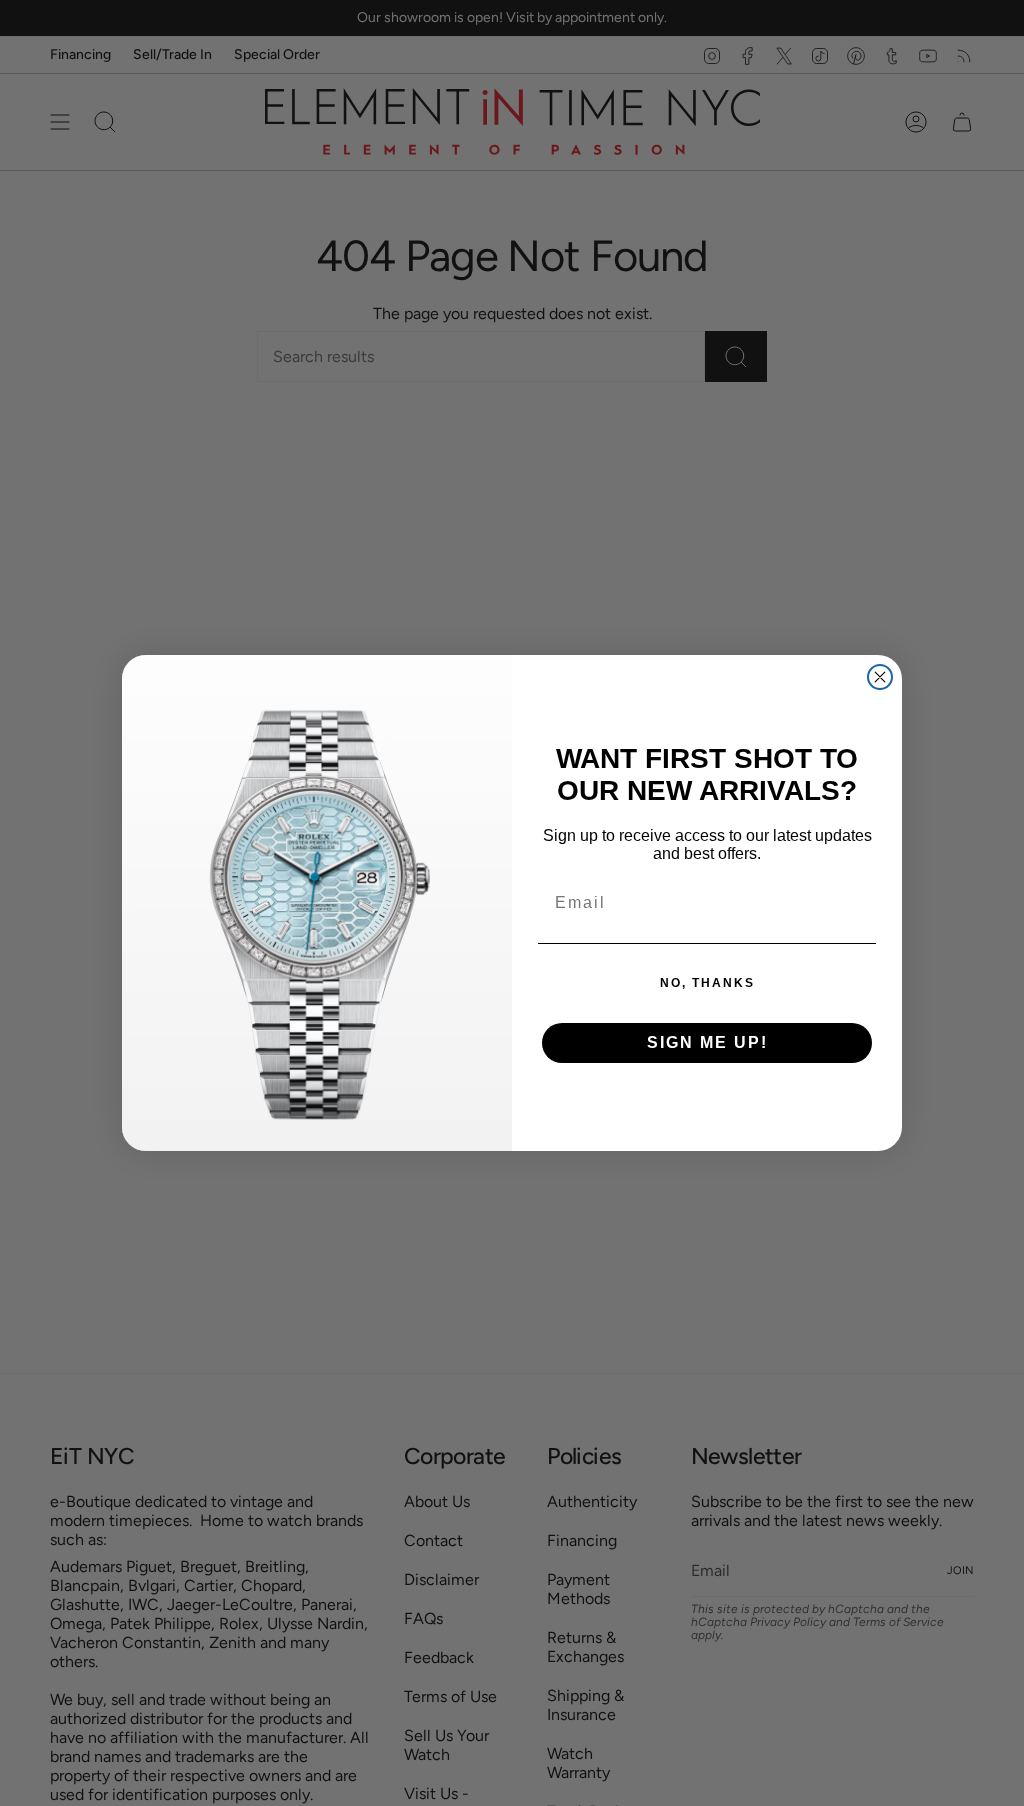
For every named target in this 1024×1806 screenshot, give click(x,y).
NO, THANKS (707, 983)
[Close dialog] (880, 677)
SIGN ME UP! (707, 1042)
